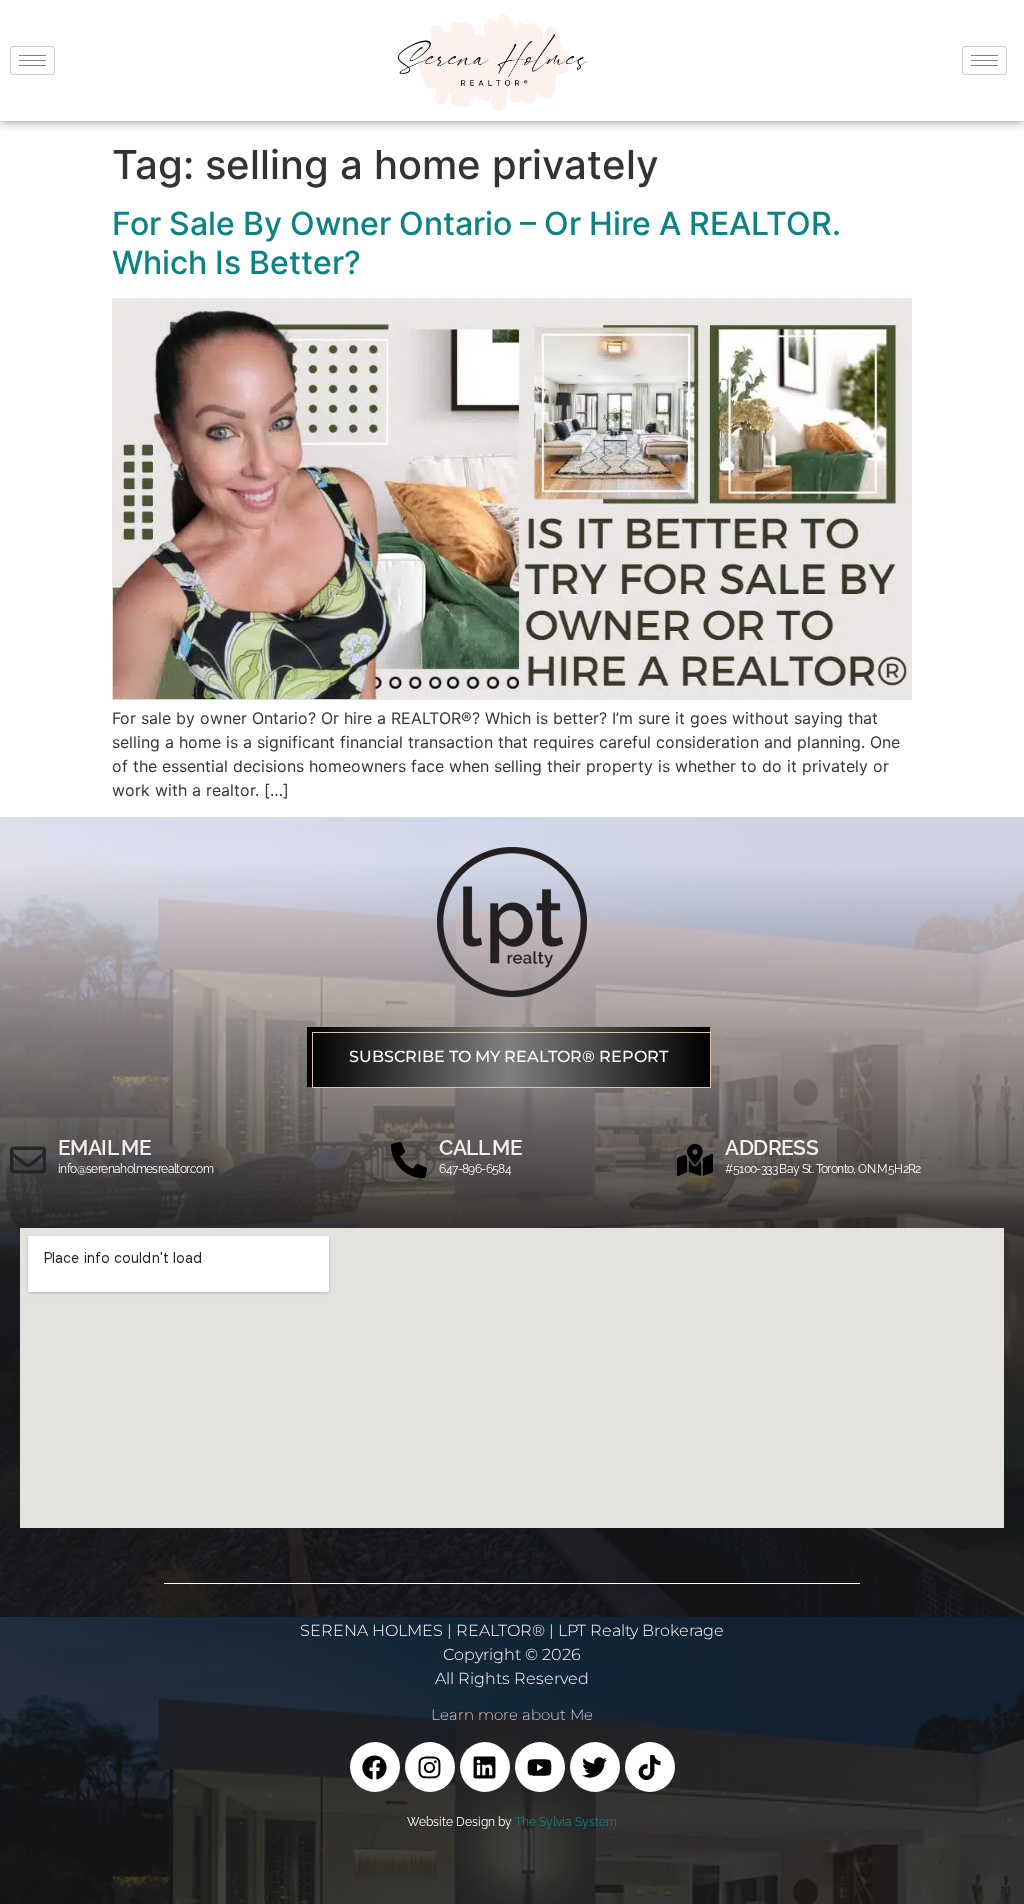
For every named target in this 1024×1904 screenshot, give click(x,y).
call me (480, 1147)
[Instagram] (430, 1767)
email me (104, 1147)
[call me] (409, 1160)
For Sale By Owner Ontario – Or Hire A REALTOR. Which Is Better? (476, 242)
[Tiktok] (650, 1767)
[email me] (28, 1160)
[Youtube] (540, 1767)
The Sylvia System (566, 1822)
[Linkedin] (485, 1767)
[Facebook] (375, 1767)
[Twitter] (595, 1767)
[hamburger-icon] (32, 60)
